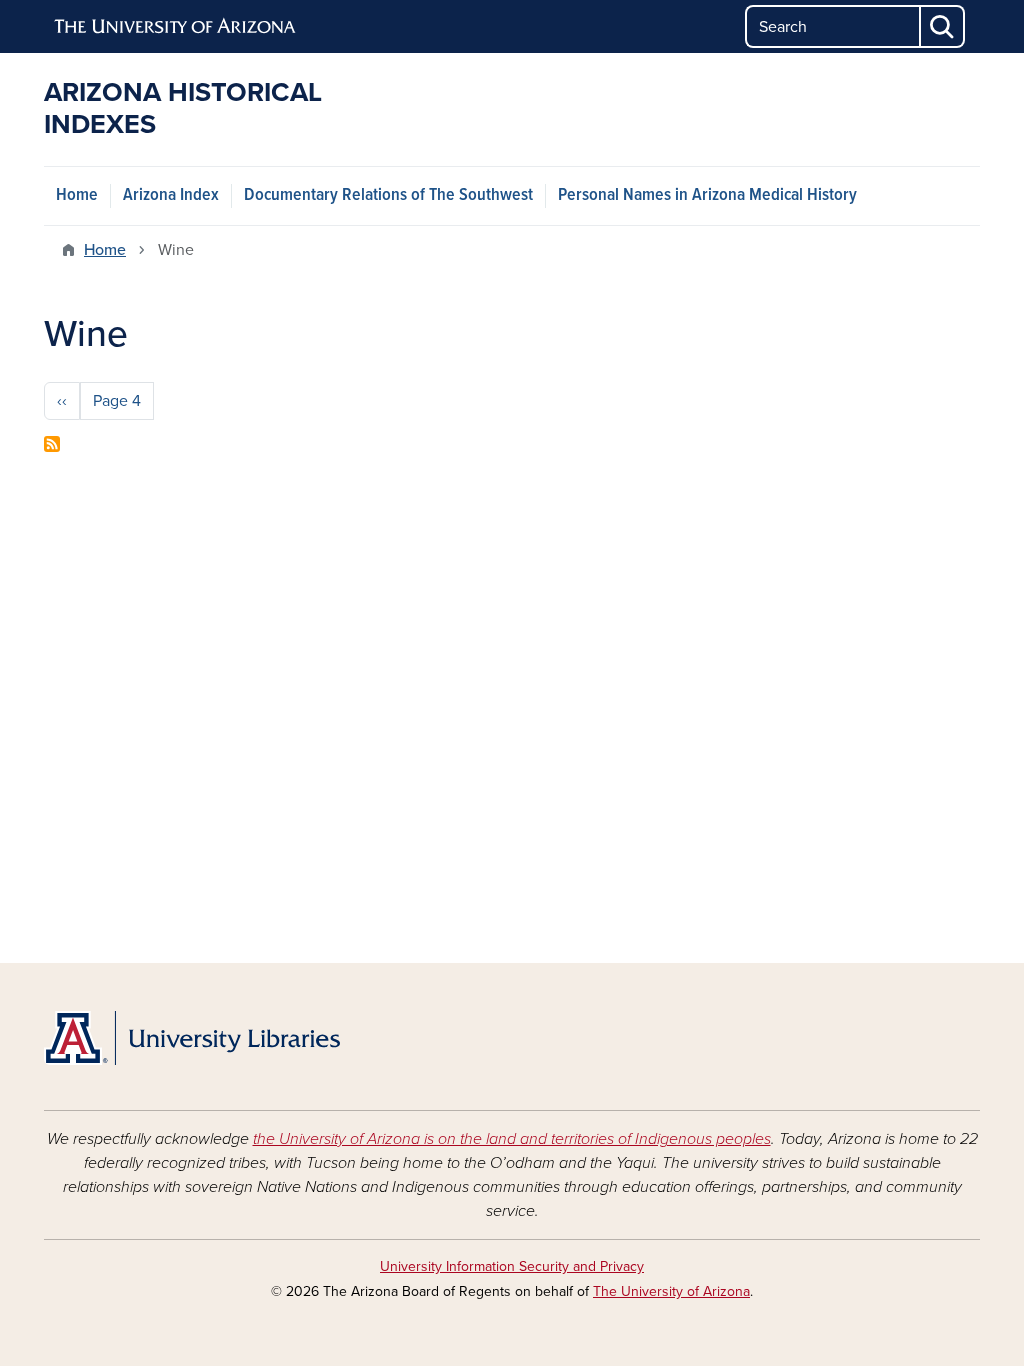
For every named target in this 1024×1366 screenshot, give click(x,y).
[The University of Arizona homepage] (176, 27)
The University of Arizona (671, 1291)
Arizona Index (171, 195)
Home (77, 195)
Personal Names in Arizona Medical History (707, 195)
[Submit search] (943, 26)
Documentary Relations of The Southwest (388, 195)
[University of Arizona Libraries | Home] (192, 1038)
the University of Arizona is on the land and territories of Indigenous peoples (512, 1139)
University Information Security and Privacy (512, 1266)
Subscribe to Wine (52, 444)
